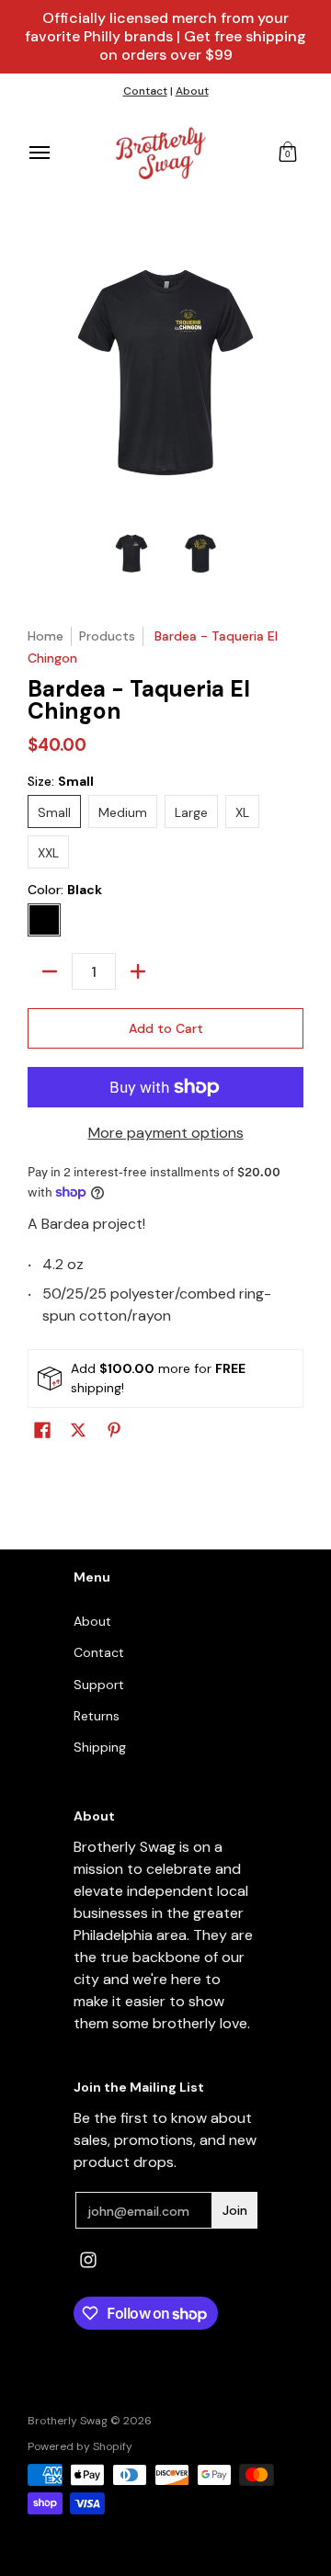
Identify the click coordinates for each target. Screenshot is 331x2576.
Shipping (100, 1747)
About (192, 91)
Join (235, 2210)
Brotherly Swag (68, 2421)
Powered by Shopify (80, 2446)
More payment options (166, 1133)
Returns (97, 1716)
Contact (145, 91)
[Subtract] (50, 971)
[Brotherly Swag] (161, 153)
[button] (288, 153)
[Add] (138, 971)
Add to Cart (166, 1028)
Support (99, 1685)
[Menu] (39, 153)
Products (107, 636)
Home (46, 636)
